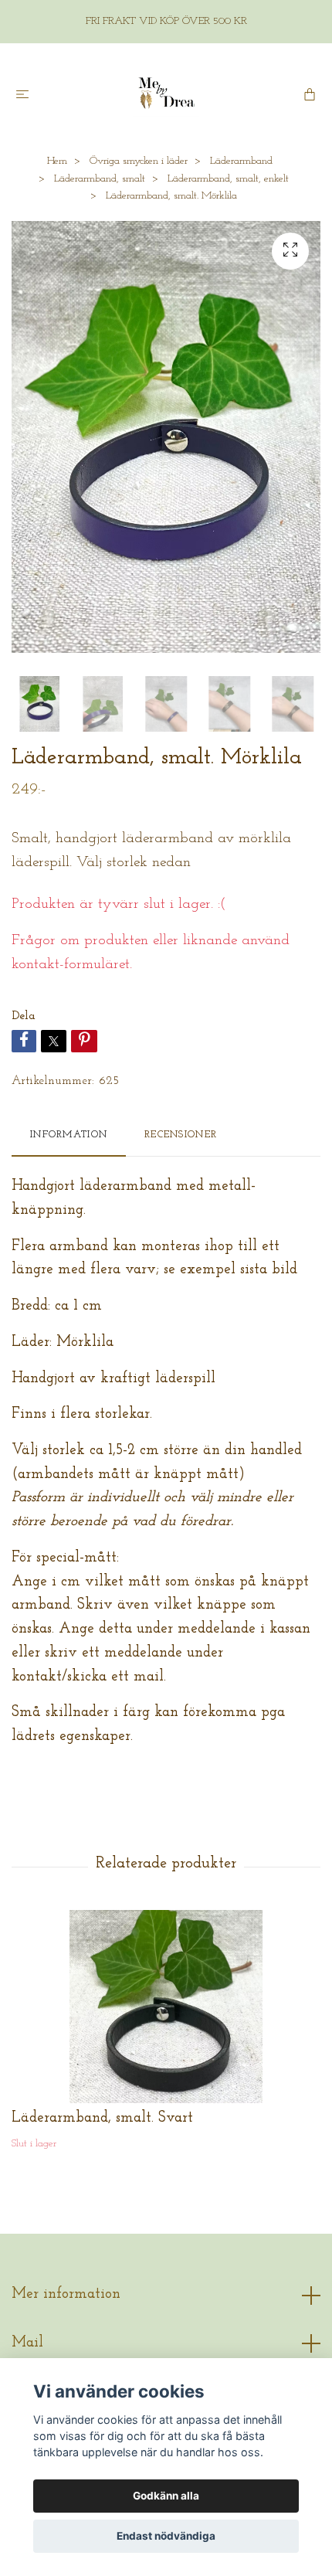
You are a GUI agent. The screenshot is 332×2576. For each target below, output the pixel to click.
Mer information (66, 2294)
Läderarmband (241, 161)
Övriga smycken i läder (139, 161)
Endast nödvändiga (166, 2536)
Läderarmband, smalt (100, 179)
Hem (57, 161)
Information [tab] (69, 1135)
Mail (27, 2343)
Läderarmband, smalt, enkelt (228, 179)
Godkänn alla (166, 2496)
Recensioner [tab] (181, 1135)
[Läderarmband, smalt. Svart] (166, 2007)
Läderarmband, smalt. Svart (102, 2118)
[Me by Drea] (166, 93)
